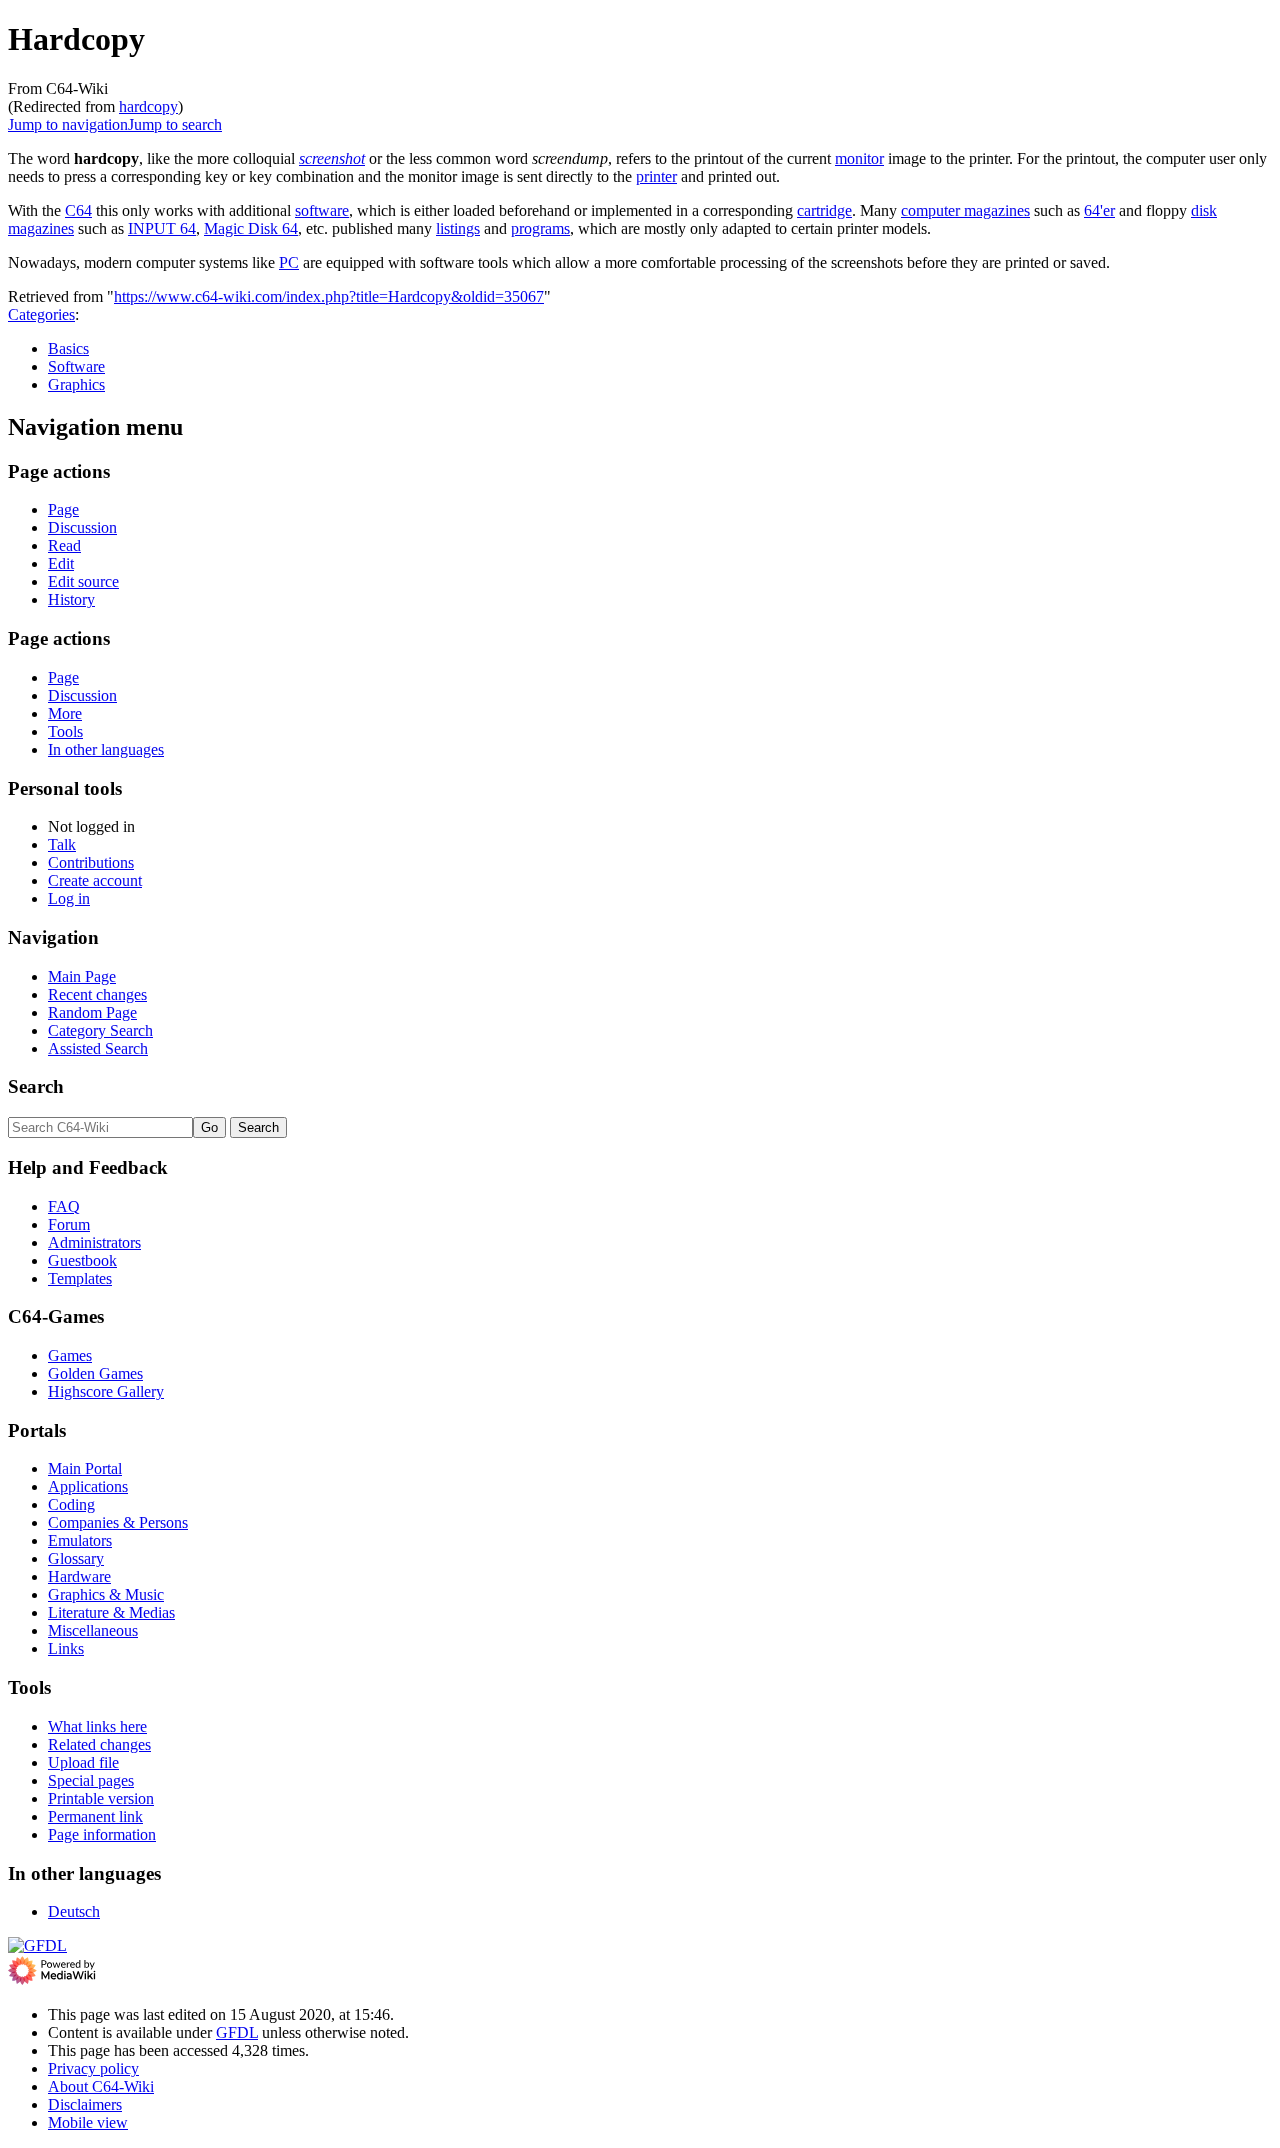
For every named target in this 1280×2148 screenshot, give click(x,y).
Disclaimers (85, 2104)
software (322, 210)
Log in (69, 898)
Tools (65, 731)
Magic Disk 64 (251, 228)
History (71, 599)
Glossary (76, 1558)
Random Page (92, 1012)
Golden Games (95, 1373)
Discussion (82, 527)
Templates (80, 1278)
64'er (1099, 210)
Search (36, 1086)
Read (64, 545)
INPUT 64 (162, 228)
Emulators (80, 1540)
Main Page (82, 976)
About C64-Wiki (101, 2086)
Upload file (83, 1762)
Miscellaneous (93, 1630)
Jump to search (175, 124)
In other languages (106, 749)
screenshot (332, 158)
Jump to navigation (68, 124)
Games (70, 1355)
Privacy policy (93, 2068)
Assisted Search (98, 1048)
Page (63, 509)
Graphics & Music (106, 1594)
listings (458, 228)
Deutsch (74, 1911)
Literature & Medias (111, 1612)
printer (656, 176)
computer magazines (965, 210)
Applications (88, 1486)
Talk (62, 844)
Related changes (99, 1744)
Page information (102, 1834)
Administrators (94, 1242)
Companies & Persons (118, 1522)
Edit (61, 563)
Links (66, 1648)
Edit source (83, 581)
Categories (41, 314)
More (65, 713)
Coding (71, 1504)
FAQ (64, 1206)
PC (289, 262)
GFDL (237, 2032)
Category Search (100, 1030)
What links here (97, 1726)
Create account (95, 880)
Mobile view (88, 2122)
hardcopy (148, 106)
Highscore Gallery (106, 1391)
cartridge (824, 210)
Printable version (101, 1798)
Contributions (91, 862)
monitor (859, 158)
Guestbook (82, 1260)
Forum (69, 1224)
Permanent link (95, 1816)
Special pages (91, 1780)
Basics (68, 348)
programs (540, 228)
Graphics (76, 384)
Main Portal (85, 1468)
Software (76, 366)
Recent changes (97, 994)
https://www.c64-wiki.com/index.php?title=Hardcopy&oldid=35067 (329, 296)
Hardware (79, 1576)
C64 (78, 210)
